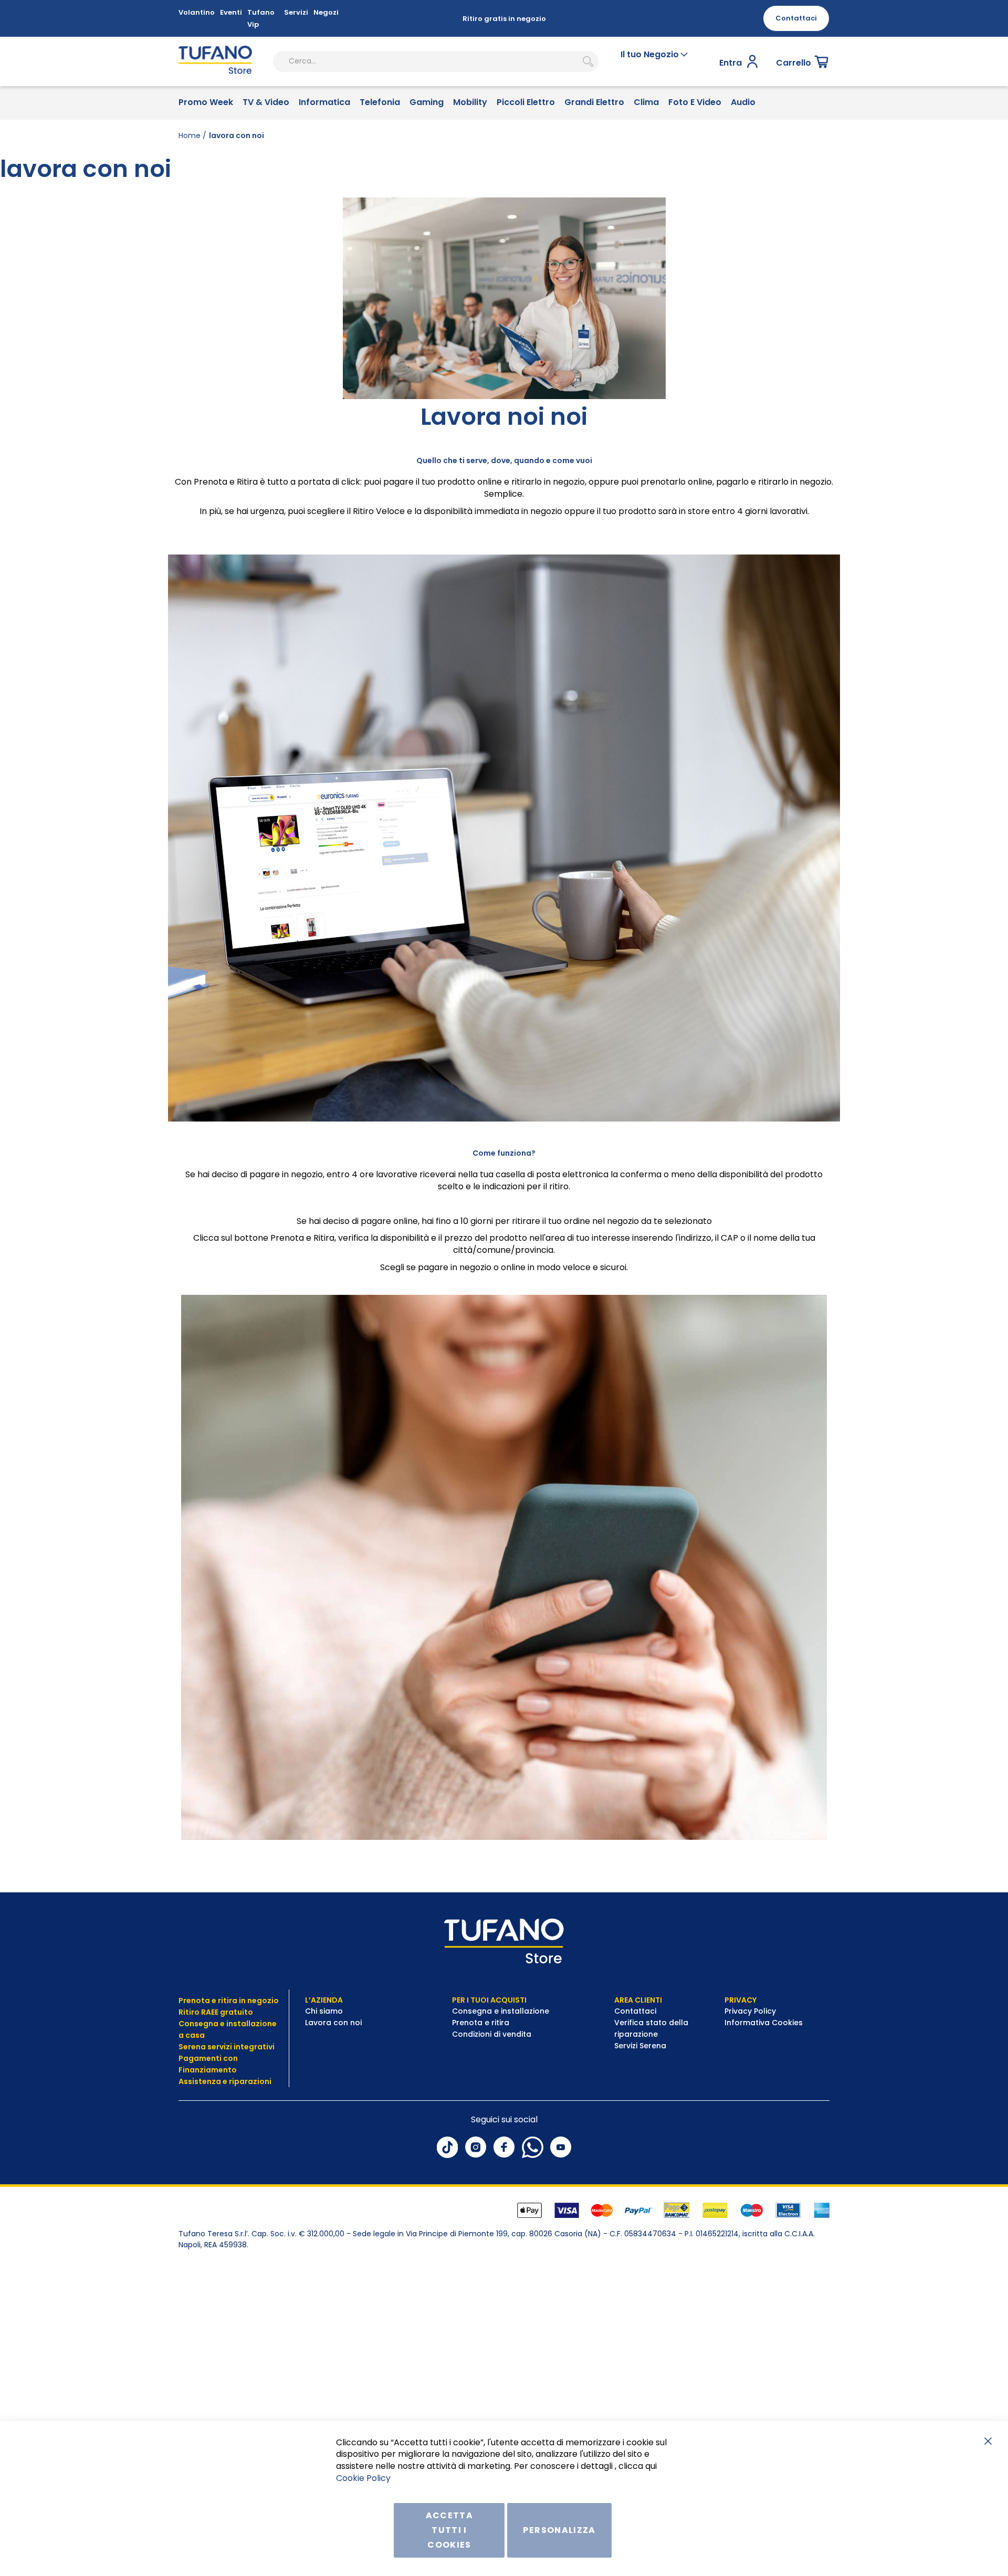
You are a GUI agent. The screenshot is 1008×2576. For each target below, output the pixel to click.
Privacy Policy (751, 2011)
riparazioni (249, 2081)
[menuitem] (206, 103)
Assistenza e (203, 2081)
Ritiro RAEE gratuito (216, 2012)
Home (190, 135)
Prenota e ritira (482, 2023)
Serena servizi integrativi (227, 2047)
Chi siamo (324, 2011)
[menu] (504, 103)
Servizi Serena (640, 2046)
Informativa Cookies (764, 2023)
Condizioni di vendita (492, 2034)
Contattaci (636, 2011)
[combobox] (436, 61)
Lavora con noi (334, 2023)
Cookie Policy (363, 2478)
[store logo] (215, 61)
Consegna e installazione (501, 2011)
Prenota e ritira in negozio (229, 2001)
